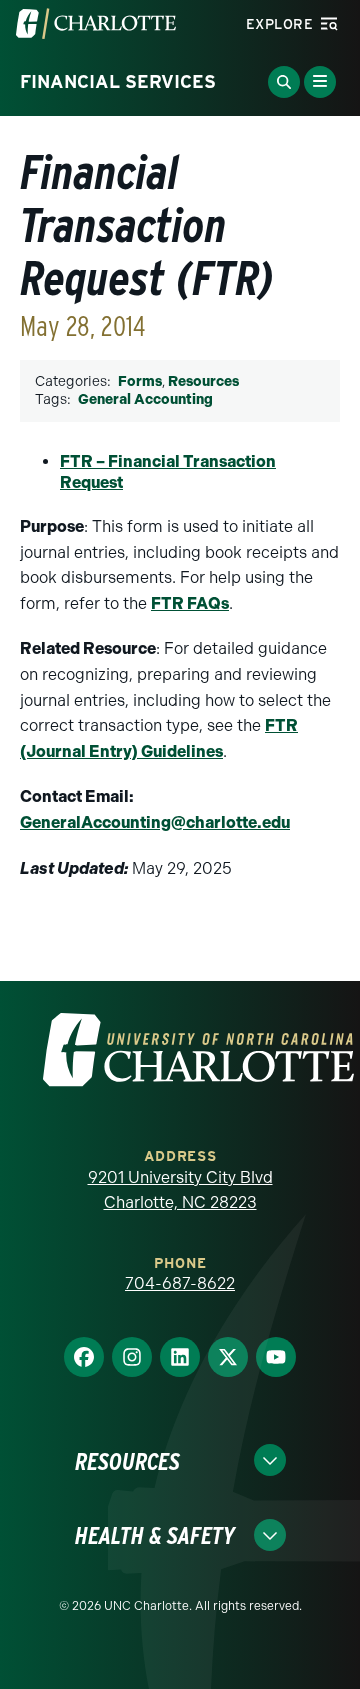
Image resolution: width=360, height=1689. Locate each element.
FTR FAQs (190, 603)
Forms (140, 381)
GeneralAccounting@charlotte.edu (155, 822)
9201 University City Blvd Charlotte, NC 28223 (180, 1190)
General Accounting (145, 399)
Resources (203, 381)
